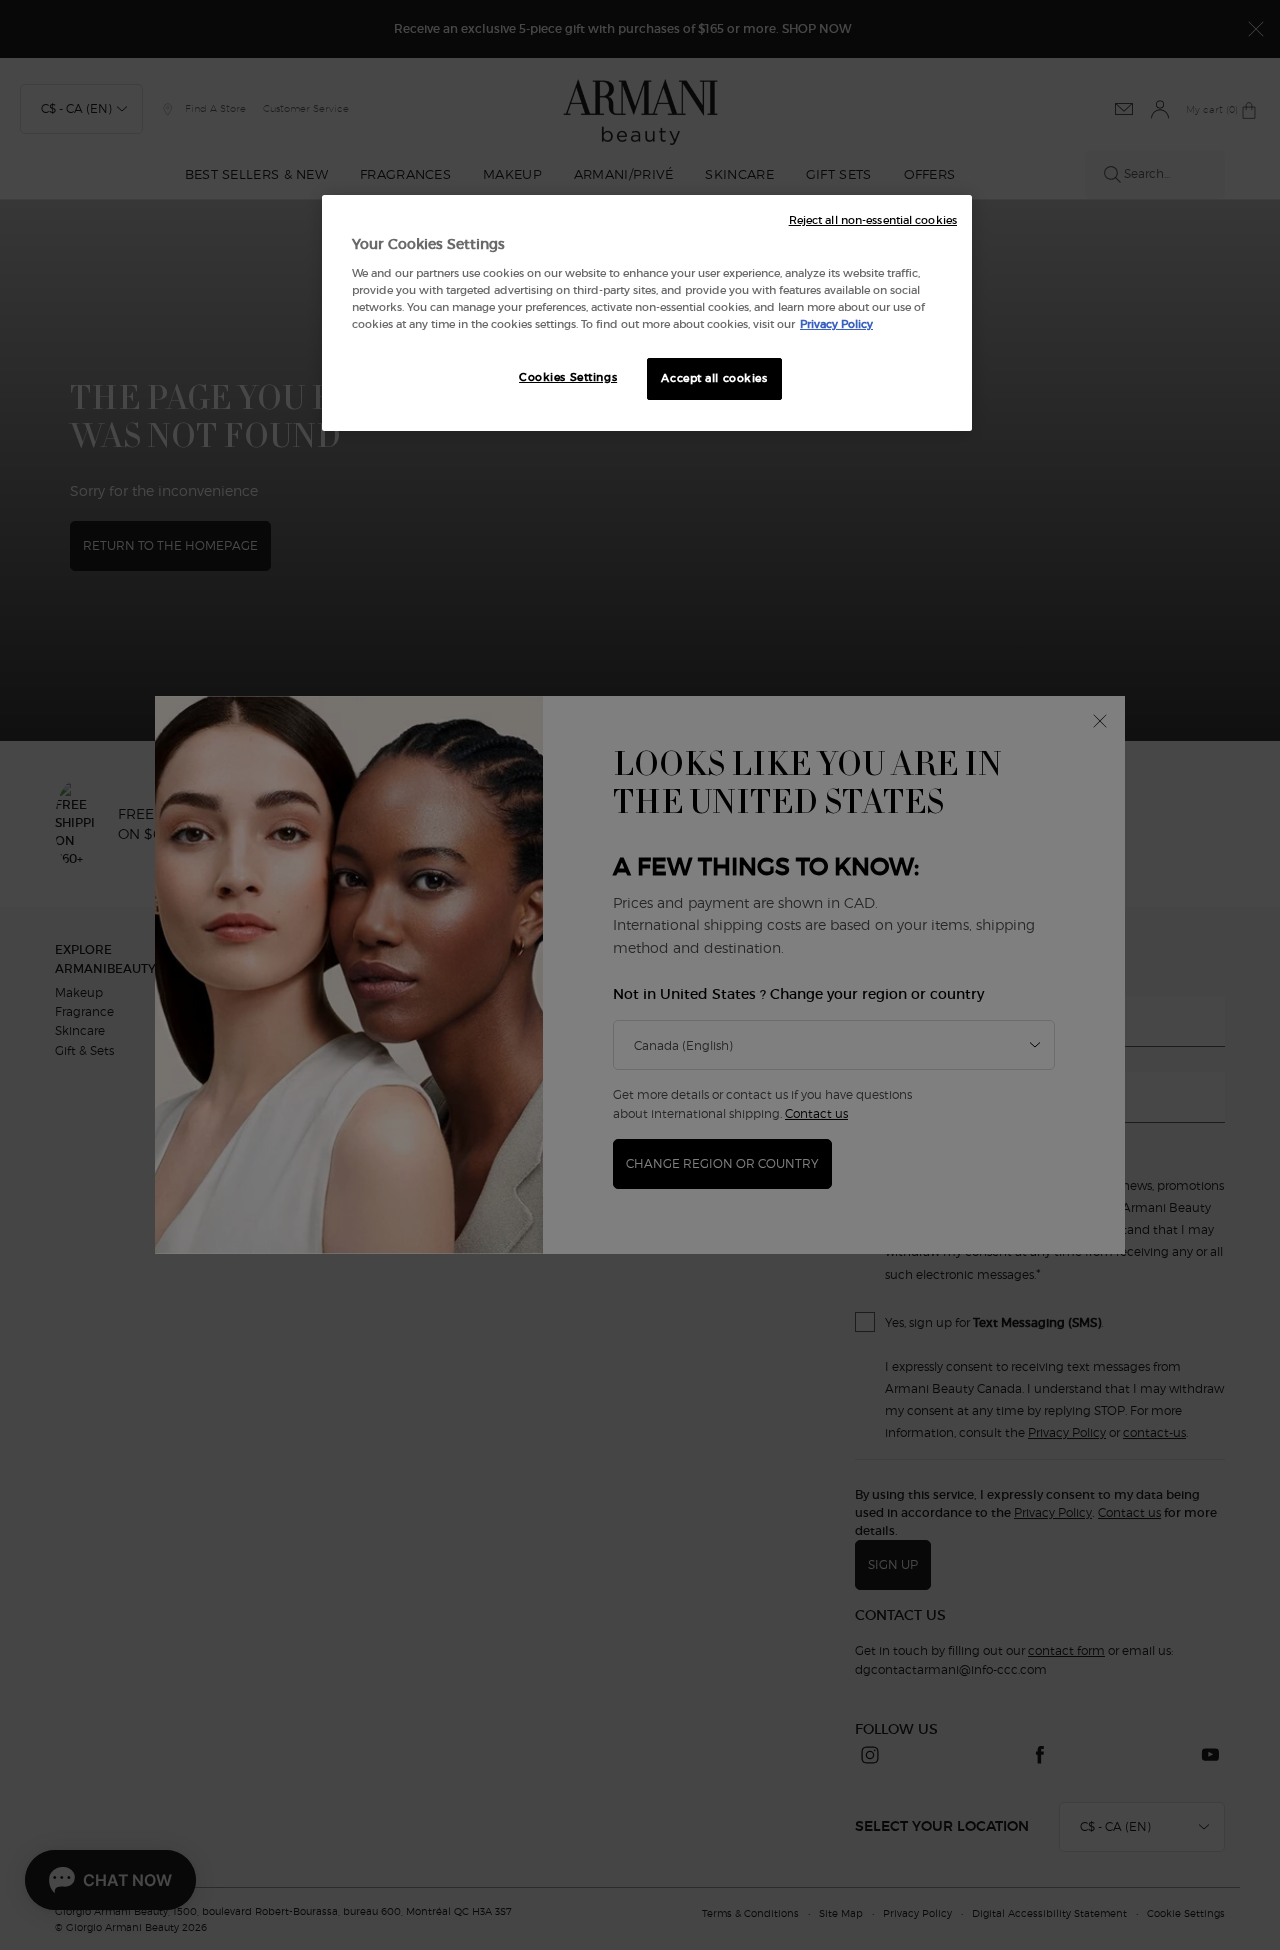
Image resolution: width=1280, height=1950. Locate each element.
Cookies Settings (568, 377)
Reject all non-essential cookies (873, 220)
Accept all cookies (714, 378)
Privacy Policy (836, 324)
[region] (647, 313)
